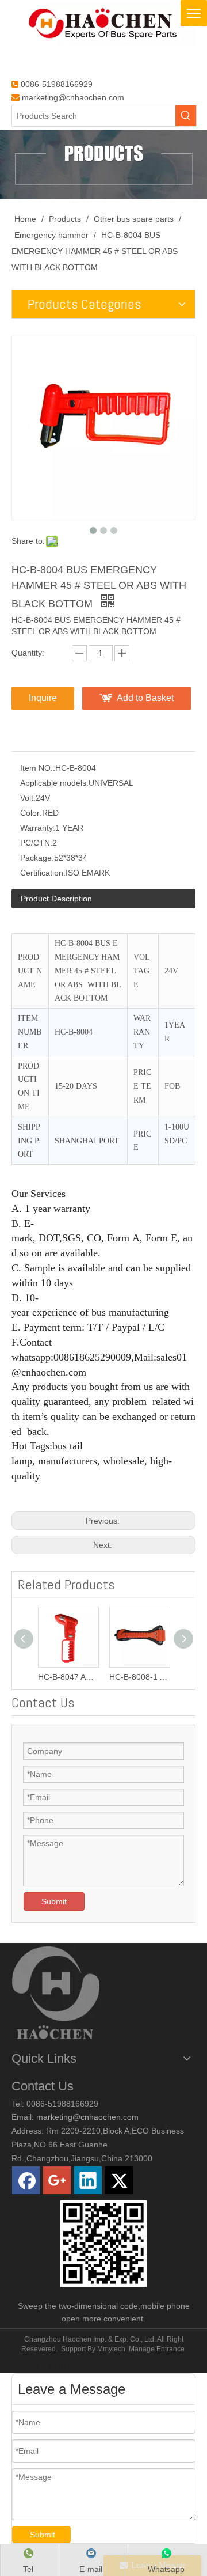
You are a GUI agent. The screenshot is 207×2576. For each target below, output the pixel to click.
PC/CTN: (36, 843)
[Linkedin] (88, 2180)
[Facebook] (26, 2180)
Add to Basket (145, 698)
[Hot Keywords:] (186, 116)
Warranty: (38, 828)
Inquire (43, 698)
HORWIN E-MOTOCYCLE (52, 2366)
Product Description (56, 899)
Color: (31, 813)
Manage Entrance (157, 2349)
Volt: (28, 798)
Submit (54, 1901)
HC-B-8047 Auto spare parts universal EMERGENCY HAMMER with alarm (68, 1677)
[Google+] (57, 2180)
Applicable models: (54, 783)
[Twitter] (119, 2180)
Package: (37, 858)
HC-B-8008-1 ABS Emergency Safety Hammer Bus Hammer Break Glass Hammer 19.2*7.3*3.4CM (139, 1677)
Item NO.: (38, 768)
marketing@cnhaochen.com (73, 97)
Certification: (43, 873)
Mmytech (111, 2349)
